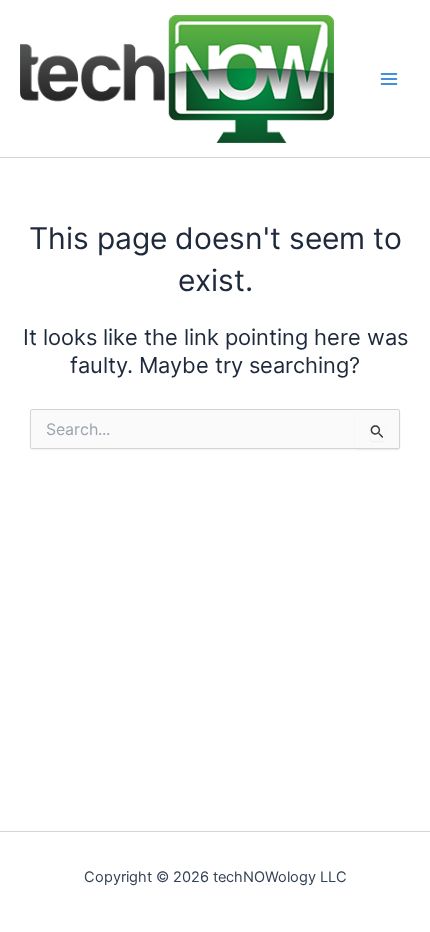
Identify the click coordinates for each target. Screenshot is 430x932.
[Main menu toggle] (389, 79)
